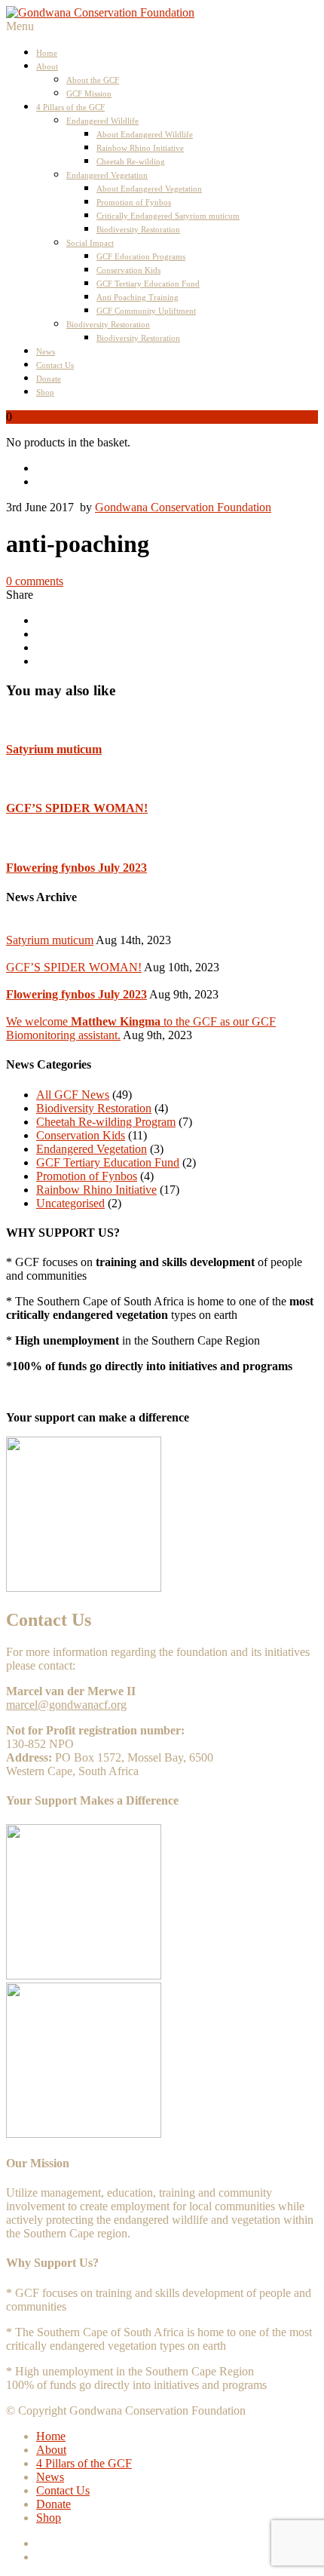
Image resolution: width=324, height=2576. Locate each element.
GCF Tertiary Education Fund (148, 284)
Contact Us (55, 365)
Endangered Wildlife (102, 121)
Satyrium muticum (54, 749)
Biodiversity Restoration (138, 229)
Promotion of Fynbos (134, 202)
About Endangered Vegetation (149, 189)
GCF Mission (89, 94)
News (46, 351)
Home (47, 53)
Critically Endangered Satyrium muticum (168, 216)
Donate (49, 379)
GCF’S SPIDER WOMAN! (77, 808)
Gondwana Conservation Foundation (183, 507)
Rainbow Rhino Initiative (140, 148)
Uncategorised (70, 1203)
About (47, 66)
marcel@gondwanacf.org (66, 1705)
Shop (45, 392)
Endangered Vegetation (107, 175)
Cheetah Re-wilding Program (106, 1122)
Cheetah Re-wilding (131, 161)
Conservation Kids (128, 270)
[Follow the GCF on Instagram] (177, 482)
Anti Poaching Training (138, 297)
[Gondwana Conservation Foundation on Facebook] (177, 468)
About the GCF (93, 80)
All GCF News (73, 1095)
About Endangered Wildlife (145, 134)
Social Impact (90, 243)
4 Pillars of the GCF (70, 107)
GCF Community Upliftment (146, 311)
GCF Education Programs (141, 256)
